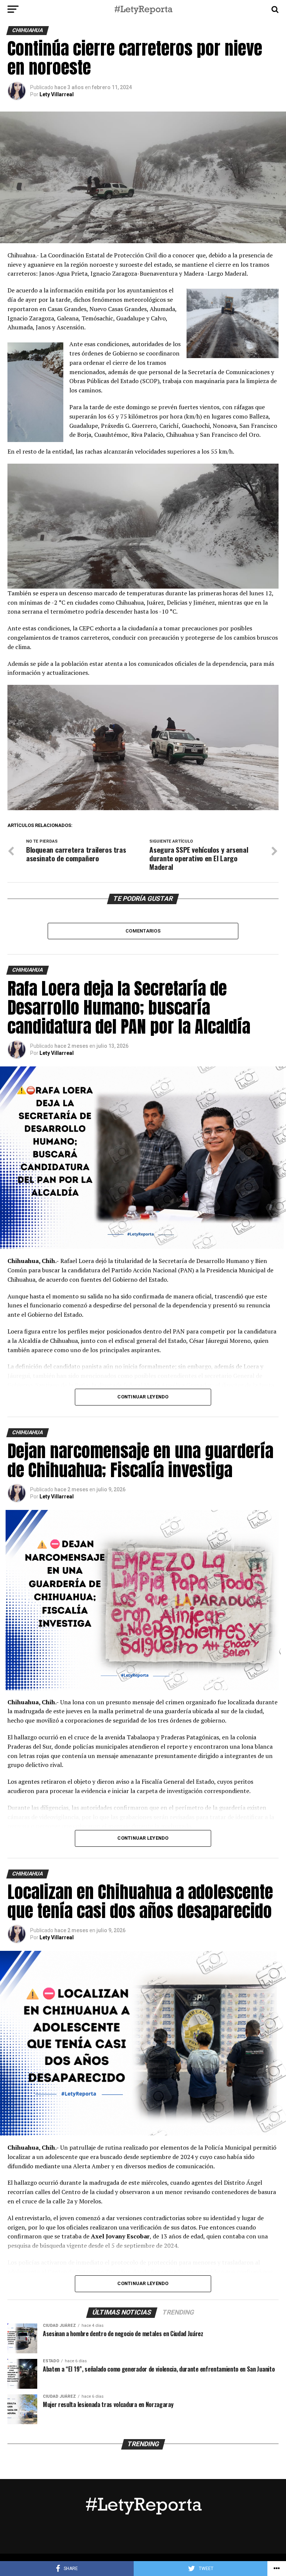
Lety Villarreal (57, 94)
